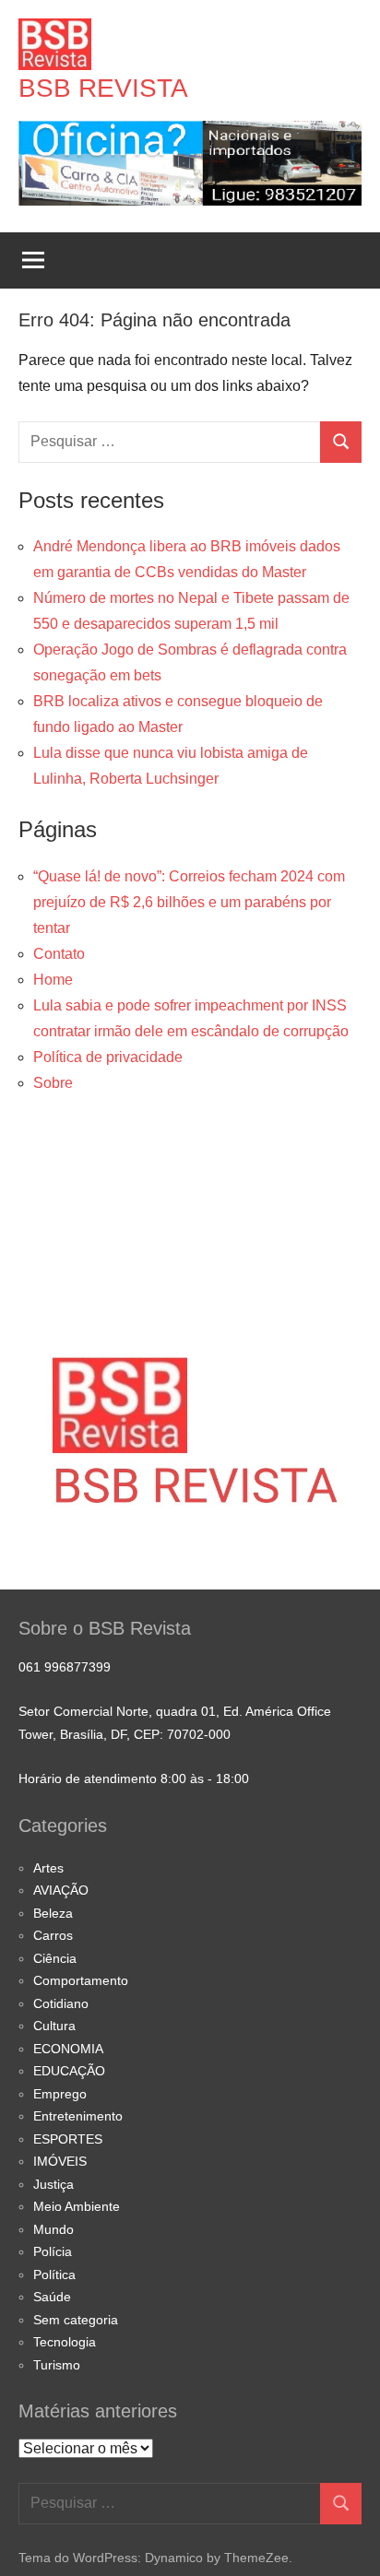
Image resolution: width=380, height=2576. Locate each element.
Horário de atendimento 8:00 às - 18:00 (134, 1778)
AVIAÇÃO (61, 1890)
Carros (53, 1935)
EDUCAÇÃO (69, 2071)
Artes (48, 1868)
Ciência (55, 1958)
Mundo (53, 2229)
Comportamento (81, 1980)
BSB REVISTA (103, 88)
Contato (59, 954)
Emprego (60, 2094)
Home (53, 980)
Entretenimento (78, 2116)
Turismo (57, 2365)
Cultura (54, 2026)
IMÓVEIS (60, 2161)
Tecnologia (65, 2342)
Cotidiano (61, 2003)
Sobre (53, 1083)
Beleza (53, 1913)
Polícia (53, 2251)
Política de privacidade (108, 1057)
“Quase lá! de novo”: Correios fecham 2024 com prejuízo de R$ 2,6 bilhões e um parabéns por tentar (189, 902)
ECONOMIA (68, 2049)
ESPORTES (68, 2139)
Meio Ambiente (77, 2206)
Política (54, 2275)
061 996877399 (65, 1667)
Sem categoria (76, 2320)
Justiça (53, 2184)
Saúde (52, 2297)
